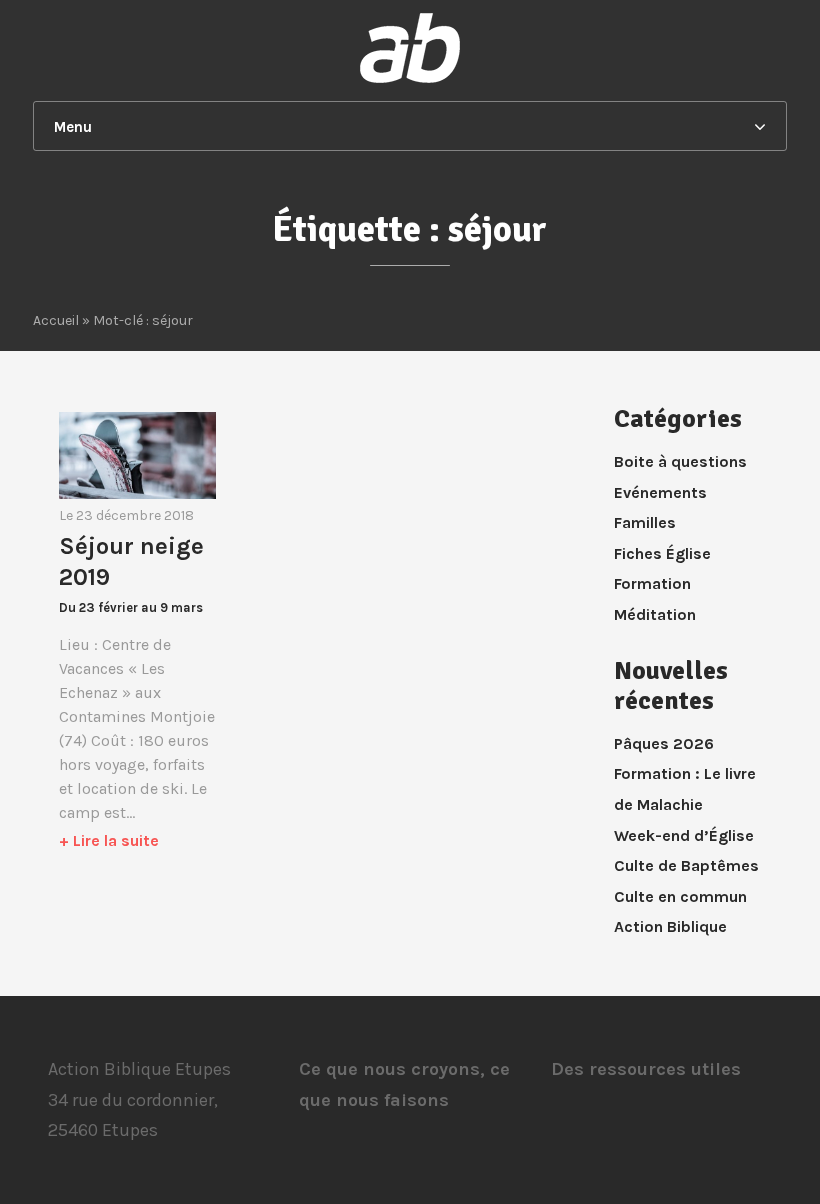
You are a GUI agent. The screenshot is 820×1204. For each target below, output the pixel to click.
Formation (652, 583)
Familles (645, 522)
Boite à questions (680, 461)
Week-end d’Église (684, 835)
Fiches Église (662, 553)
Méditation (655, 614)
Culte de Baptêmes (686, 865)
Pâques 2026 (664, 743)
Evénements (660, 492)
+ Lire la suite (109, 840)
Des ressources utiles (646, 1069)
